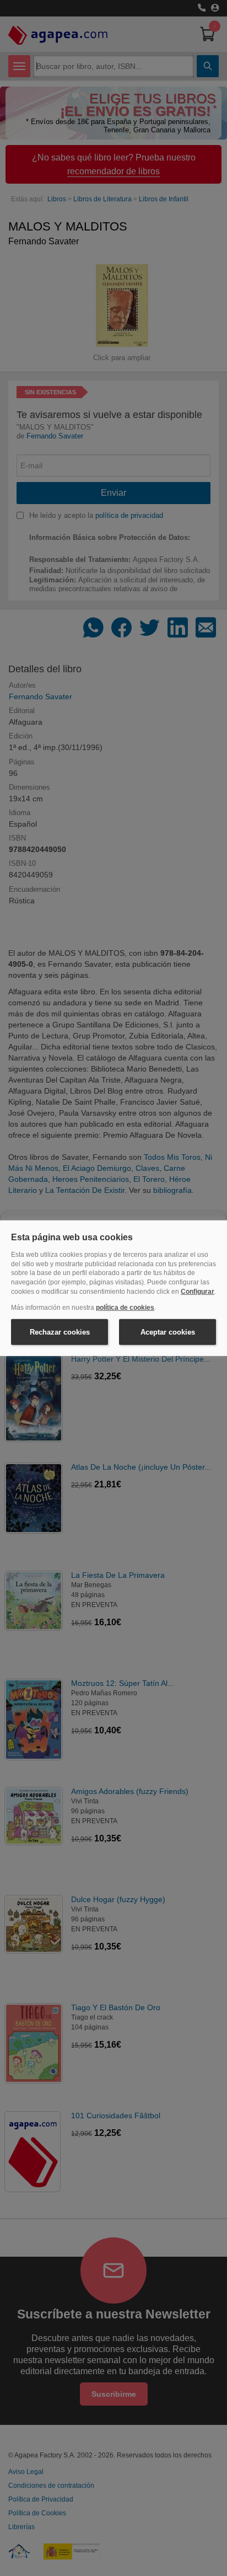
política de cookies (125, 1308)
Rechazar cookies (60, 1332)
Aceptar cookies (168, 1332)
